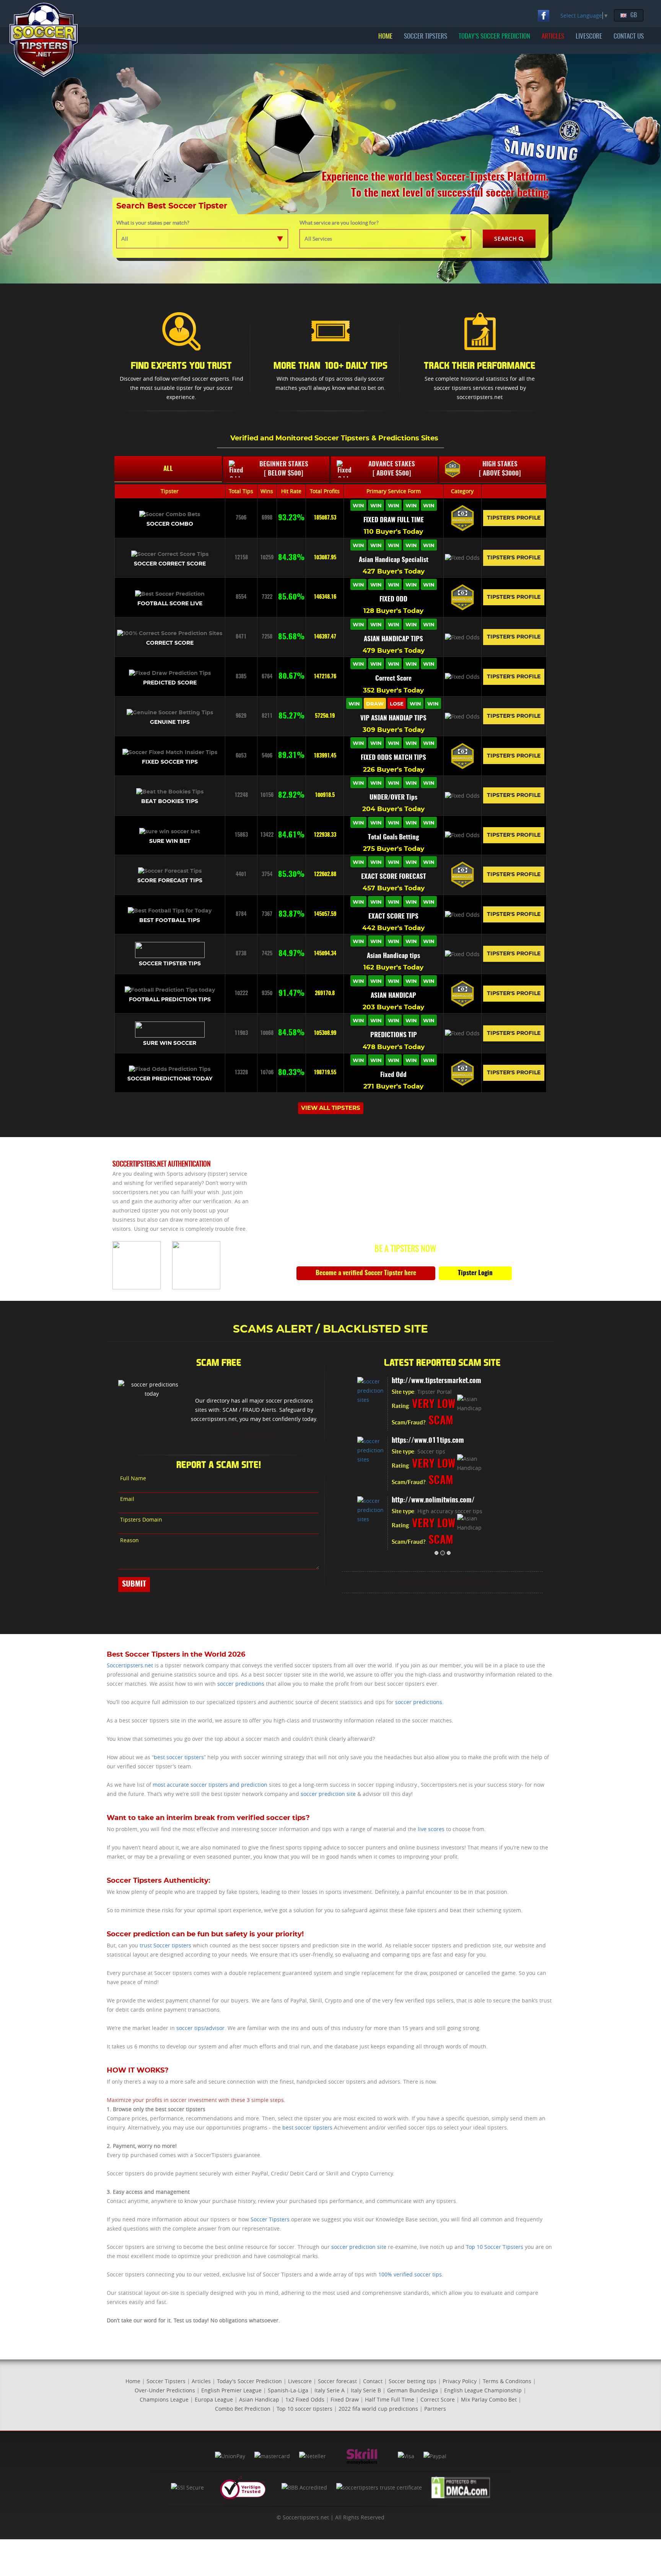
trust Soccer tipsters (165, 1945)
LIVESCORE (589, 37)
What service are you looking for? (339, 223)
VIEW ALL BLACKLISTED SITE (443, 1582)
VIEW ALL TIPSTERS (331, 1108)
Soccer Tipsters (270, 2219)
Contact (373, 2381)
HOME (385, 37)
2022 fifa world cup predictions (378, 2409)
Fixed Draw (345, 2399)
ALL (168, 469)
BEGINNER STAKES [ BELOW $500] (284, 469)
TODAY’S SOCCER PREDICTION (494, 37)
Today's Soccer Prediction (249, 2381)
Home (133, 2381)
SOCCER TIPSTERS (426, 37)
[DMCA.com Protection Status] (461, 2487)
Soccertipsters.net (130, 1665)
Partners (435, 2409)
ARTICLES (553, 37)
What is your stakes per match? (153, 223)
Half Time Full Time (390, 2399)
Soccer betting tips (413, 2381)
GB (634, 15)
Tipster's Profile (514, 518)
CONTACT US (629, 37)
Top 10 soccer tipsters (304, 2409)
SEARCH (506, 239)
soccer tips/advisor (200, 2028)
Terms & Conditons (507, 2381)
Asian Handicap (259, 2399)
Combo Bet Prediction (243, 2409)
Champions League (164, 2399)
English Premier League (231, 2390)
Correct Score (438, 2399)
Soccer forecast (337, 2381)
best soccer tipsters (179, 1757)
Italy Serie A (330, 2390)
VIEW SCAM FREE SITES (254, 1434)
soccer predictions (241, 1684)
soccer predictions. (419, 1702)
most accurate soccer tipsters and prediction (210, 1785)
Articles (201, 2381)
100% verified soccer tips (410, 2274)
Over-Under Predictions (165, 2390)
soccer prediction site (328, 1794)
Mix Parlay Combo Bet (489, 2399)
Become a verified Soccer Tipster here (366, 1273)
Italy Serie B (366, 2390)
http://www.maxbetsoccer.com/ (436, 1381)
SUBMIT (134, 1584)
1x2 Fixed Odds (305, 2399)
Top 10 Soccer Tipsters (495, 2247)
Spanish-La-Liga (288, 2390)
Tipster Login (475, 1273)
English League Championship (483, 2390)
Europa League (214, 2399)
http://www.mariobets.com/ (431, 1441)
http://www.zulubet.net (424, 1501)
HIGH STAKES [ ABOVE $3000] (500, 469)
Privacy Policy (460, 2381)
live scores (431, 1829)
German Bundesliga (413, 2390)
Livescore (300, 2381)
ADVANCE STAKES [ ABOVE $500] (392, 469)
